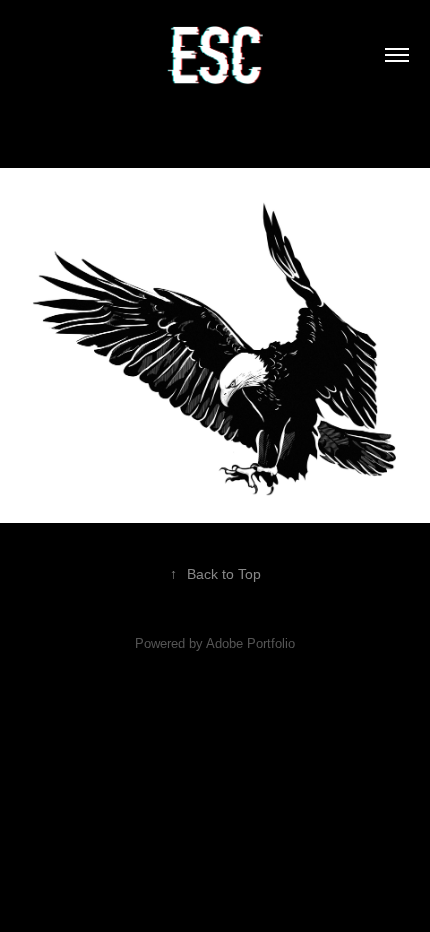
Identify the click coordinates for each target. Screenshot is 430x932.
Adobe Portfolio (250, 643)
